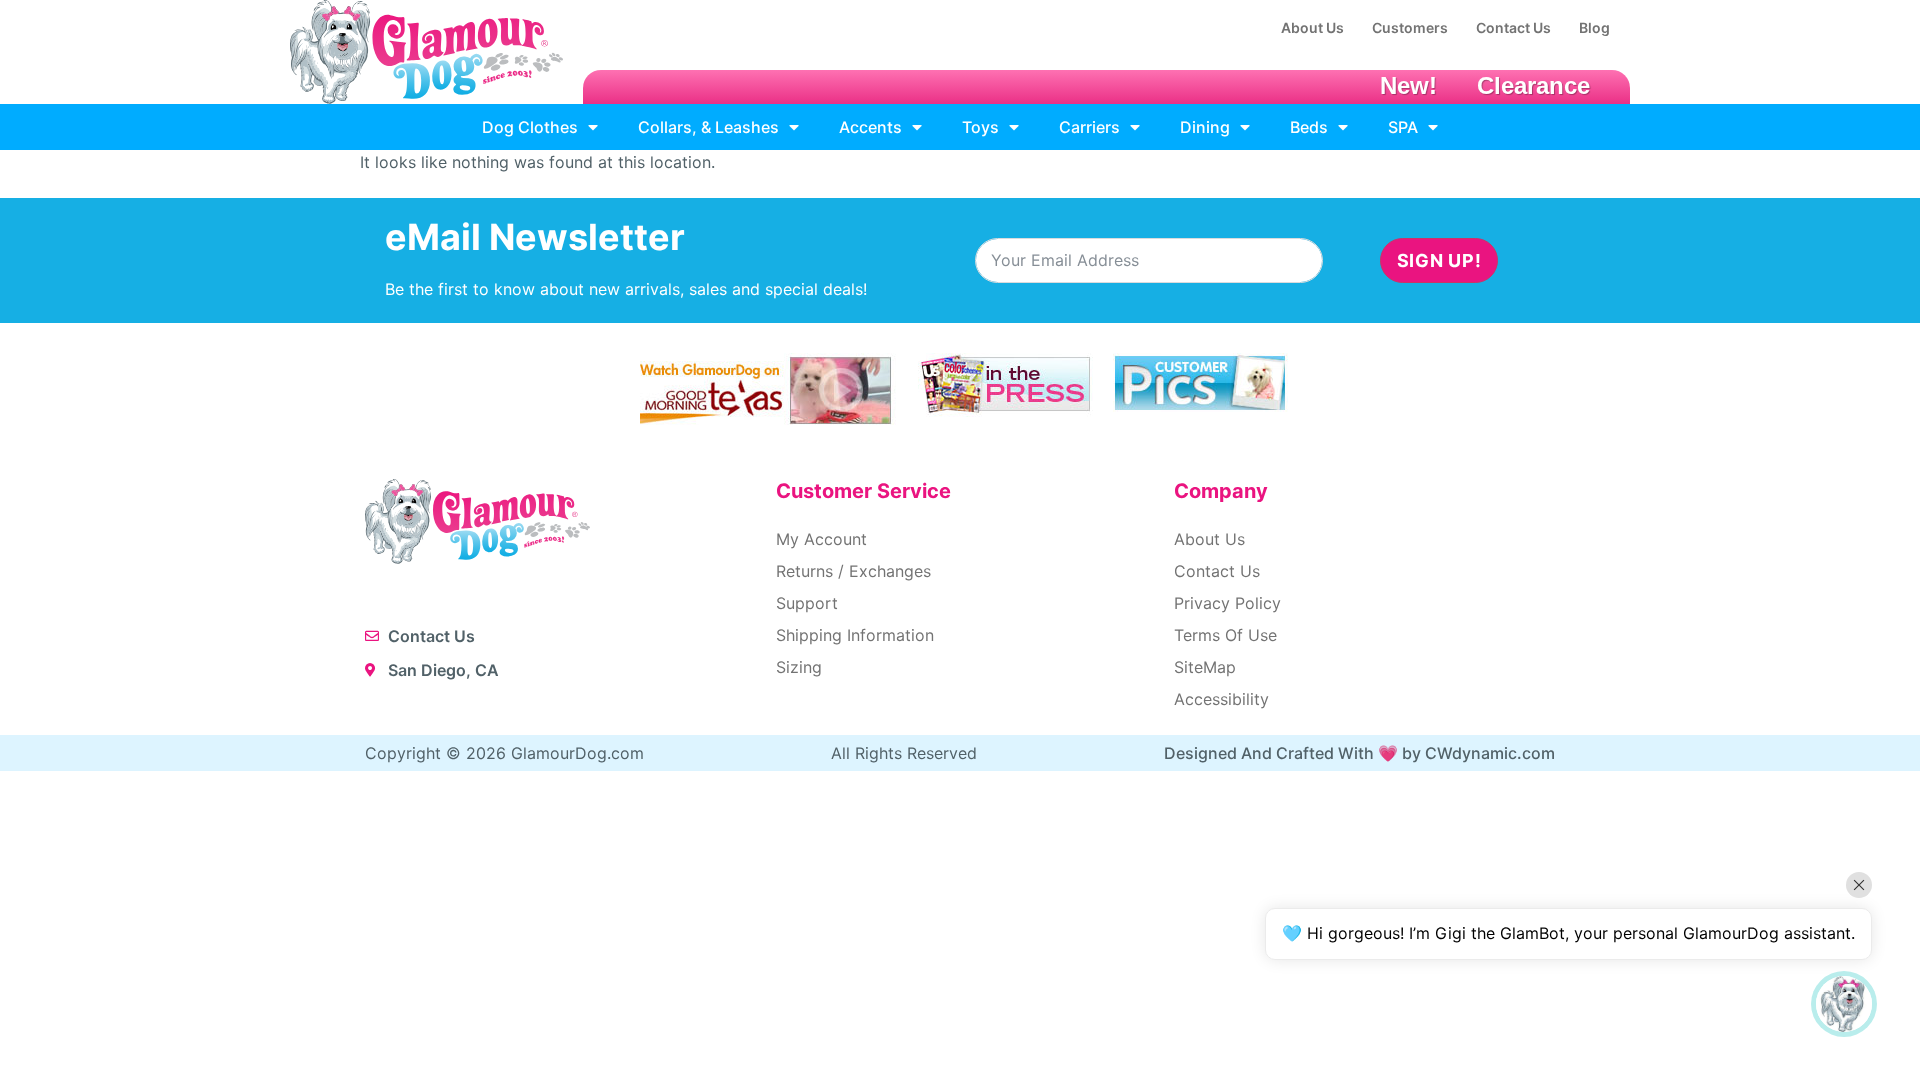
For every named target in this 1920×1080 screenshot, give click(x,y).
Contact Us (1217, 571)
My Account (821, 539)
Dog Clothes (530, 127)
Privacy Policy (1227, 603)
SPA (1403, 127)
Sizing (799, 667)
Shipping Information (855, 635)
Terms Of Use (1225, 635)
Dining (1205, 127)
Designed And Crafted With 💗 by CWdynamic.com (1359, 753)
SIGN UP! (1439, 260)
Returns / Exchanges (853, 571)
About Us (1209, 539)
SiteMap (1205, 667)
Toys (980, 127)
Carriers (1089, 127)
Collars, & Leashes (708, 127)
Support (807, 603)
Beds (1309, 127)
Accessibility (1221, 699)
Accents (870, 127)
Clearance (1533, 85)
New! (1408, 85)
